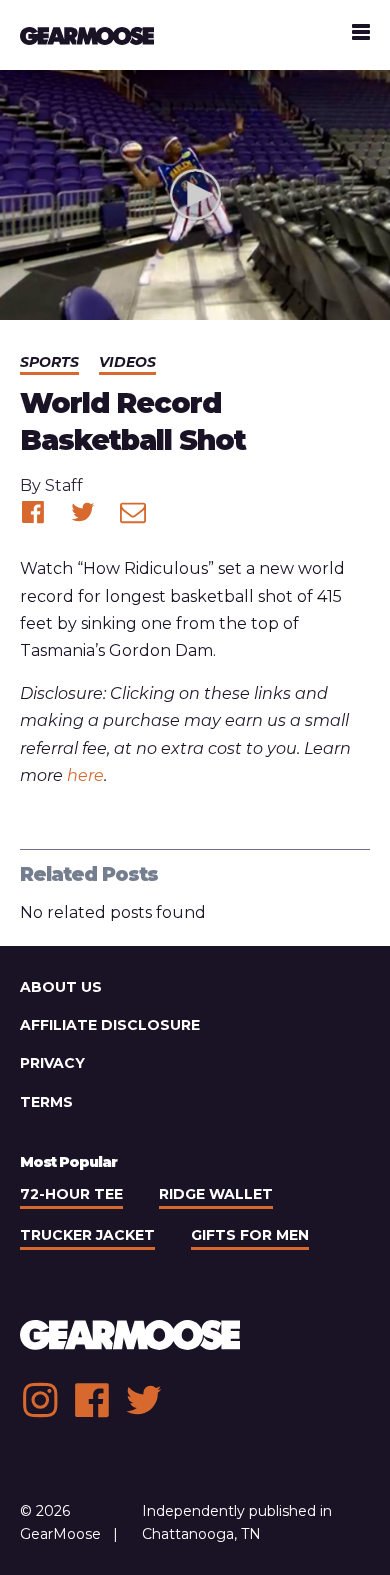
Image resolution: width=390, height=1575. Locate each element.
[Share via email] (133, 512)
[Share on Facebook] (33, 512)
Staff (64, 485)
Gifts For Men (250, 1235)
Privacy (52, 1063)
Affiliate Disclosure (110, 1025)
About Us (61, 987)
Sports (49, 362)
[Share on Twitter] (83, 512)
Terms (46, 1102)
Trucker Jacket (87, 1235)
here (85, 775)
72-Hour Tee (71, 1194)
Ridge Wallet (216, 1194)
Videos (127, 362)
